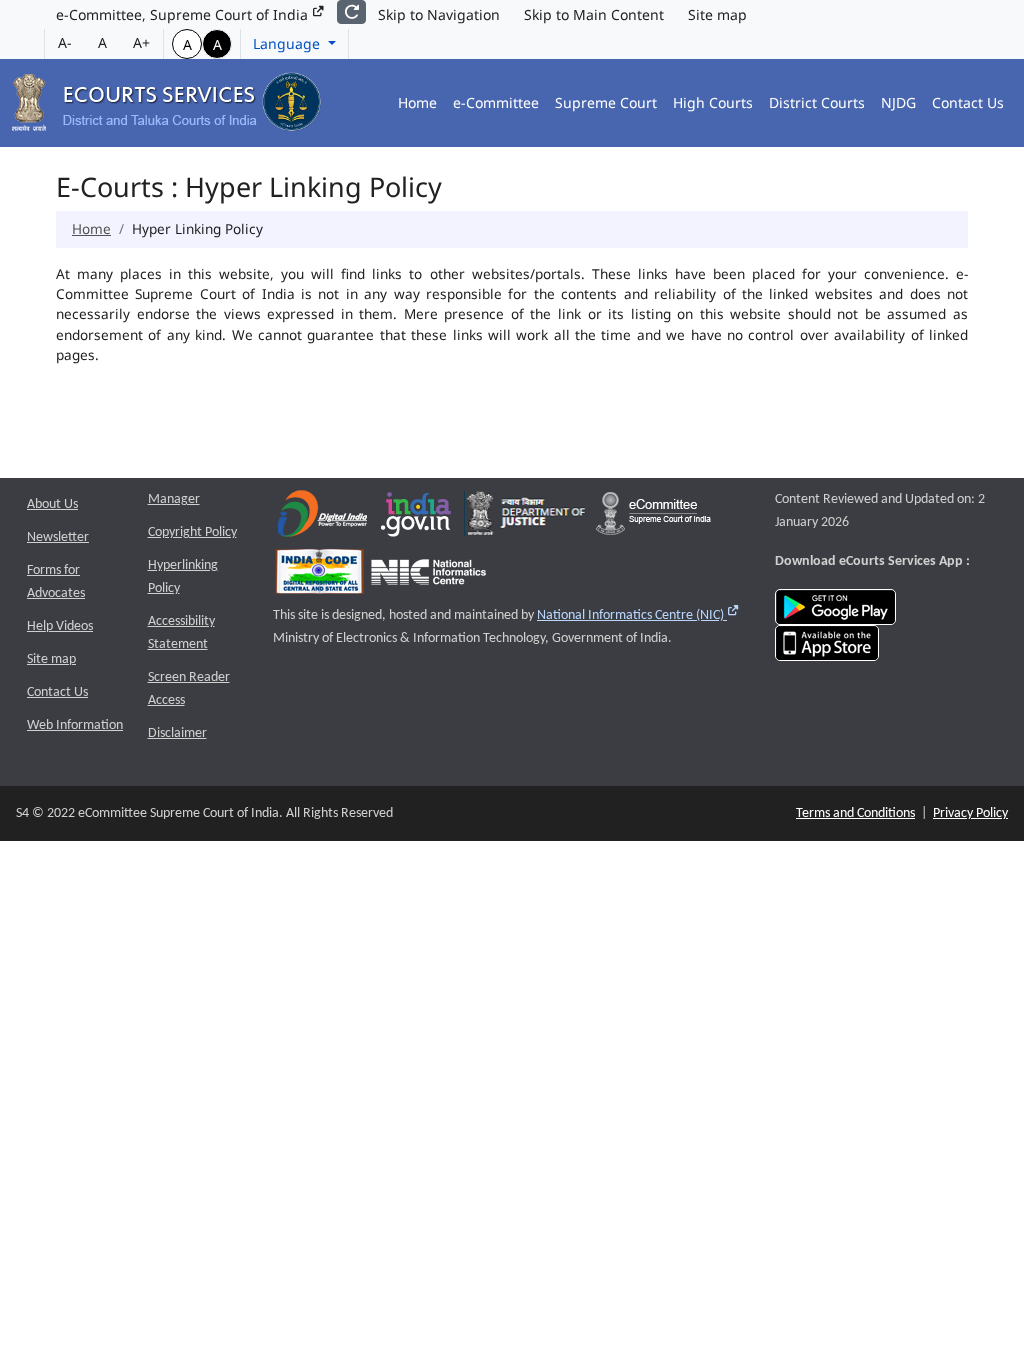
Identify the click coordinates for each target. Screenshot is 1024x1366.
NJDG (898, 102)
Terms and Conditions (855, 813)
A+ (141, 42)
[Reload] (351, 12)
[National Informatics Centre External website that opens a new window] (428, 576)
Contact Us (968, 102)
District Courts (817, 102)
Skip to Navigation (439, 14)
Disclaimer (177, 733)
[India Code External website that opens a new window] (319, 576)
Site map (717, 14)
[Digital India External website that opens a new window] (322, 518)
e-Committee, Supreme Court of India (184, 14)
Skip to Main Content (594, 14)
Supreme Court (606, 102)
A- (65, 42)
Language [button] (288, 43)
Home (417, 102)
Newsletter (58, 537)
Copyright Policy (192, 532)
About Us (52, 504)
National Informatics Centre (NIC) (638, 615)
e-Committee (496, 102)
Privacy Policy (970, 813)
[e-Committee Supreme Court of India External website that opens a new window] (653, 518)
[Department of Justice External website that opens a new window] (526, 518)
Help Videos (60, 626)
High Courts (713, 102)
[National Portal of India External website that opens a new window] (417, 518)
